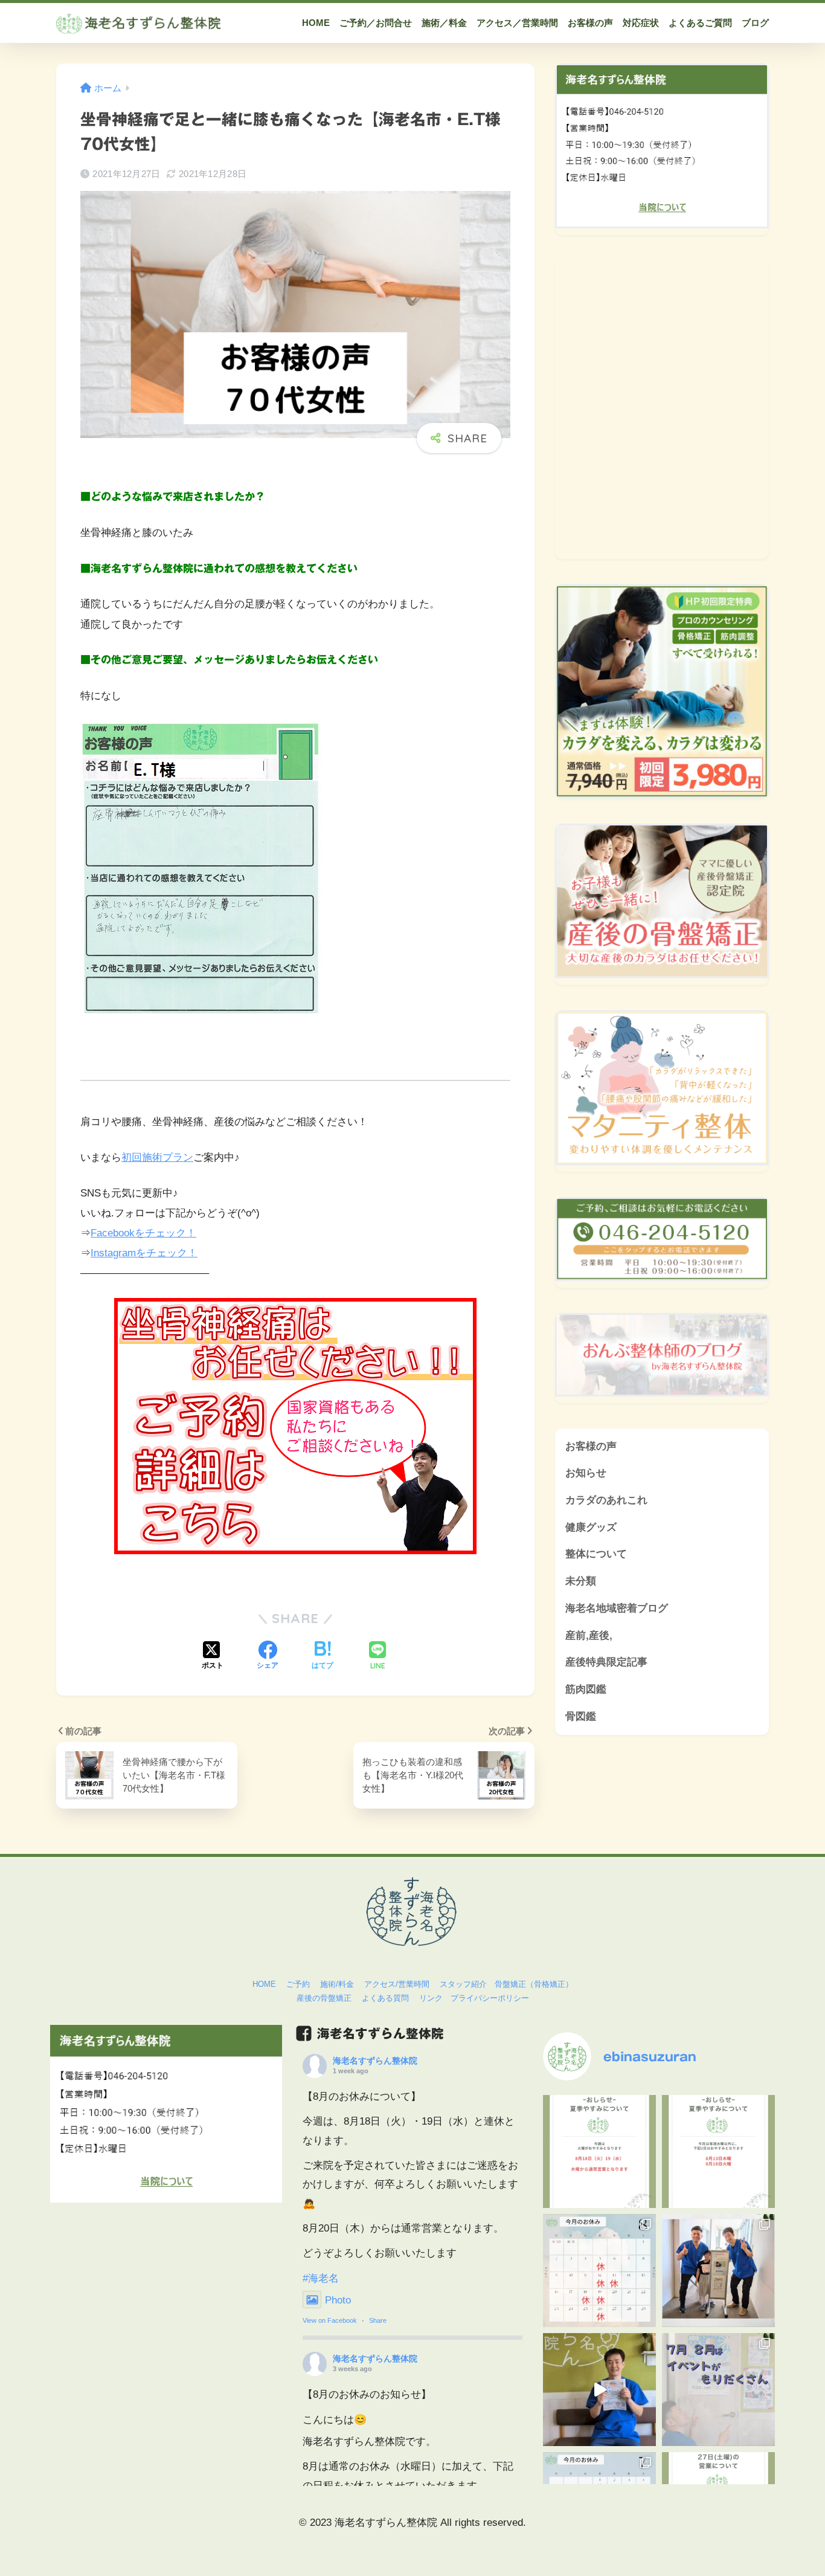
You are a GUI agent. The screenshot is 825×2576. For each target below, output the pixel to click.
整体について (596, 1554)
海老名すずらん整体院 (375, 2061)
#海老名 (321, 2278)
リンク (431, 1998)
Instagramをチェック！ (144, 1253)
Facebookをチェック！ (143, 1233)
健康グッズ (591, 1527)
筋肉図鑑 (586, 1689)
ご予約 (298, 1984)
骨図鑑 (581, 1716)
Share (378, 2320)
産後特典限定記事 (606, 1662)
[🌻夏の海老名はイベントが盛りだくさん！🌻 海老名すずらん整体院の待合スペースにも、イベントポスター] (718, 2390)
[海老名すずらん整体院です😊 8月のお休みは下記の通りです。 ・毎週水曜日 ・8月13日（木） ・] (599, 2271)
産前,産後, (589, 1635)
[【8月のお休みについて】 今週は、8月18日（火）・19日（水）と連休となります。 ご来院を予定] (599, 2152)
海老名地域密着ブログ (617, 1608)
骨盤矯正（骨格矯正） (534, 1984)
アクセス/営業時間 (397, 1984)
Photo (338, 2300)
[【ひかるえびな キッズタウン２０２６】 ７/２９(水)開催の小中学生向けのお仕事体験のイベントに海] (599, 2390)
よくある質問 (385, 1998)
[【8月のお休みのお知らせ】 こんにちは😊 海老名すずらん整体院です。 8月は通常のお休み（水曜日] (718, 2152)
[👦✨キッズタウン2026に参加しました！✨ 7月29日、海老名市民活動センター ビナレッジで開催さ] (718, 2271)
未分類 (581, 1581)
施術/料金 (337, 1984)
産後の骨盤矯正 (324, 1998)
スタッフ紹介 (463, 1984)
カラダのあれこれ (606, 1500)
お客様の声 (591, 1446)
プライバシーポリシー (490, 1998)
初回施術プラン (157, 1157)
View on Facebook (330, 2320)
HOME (264, 1984)
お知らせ (586, 1473)
